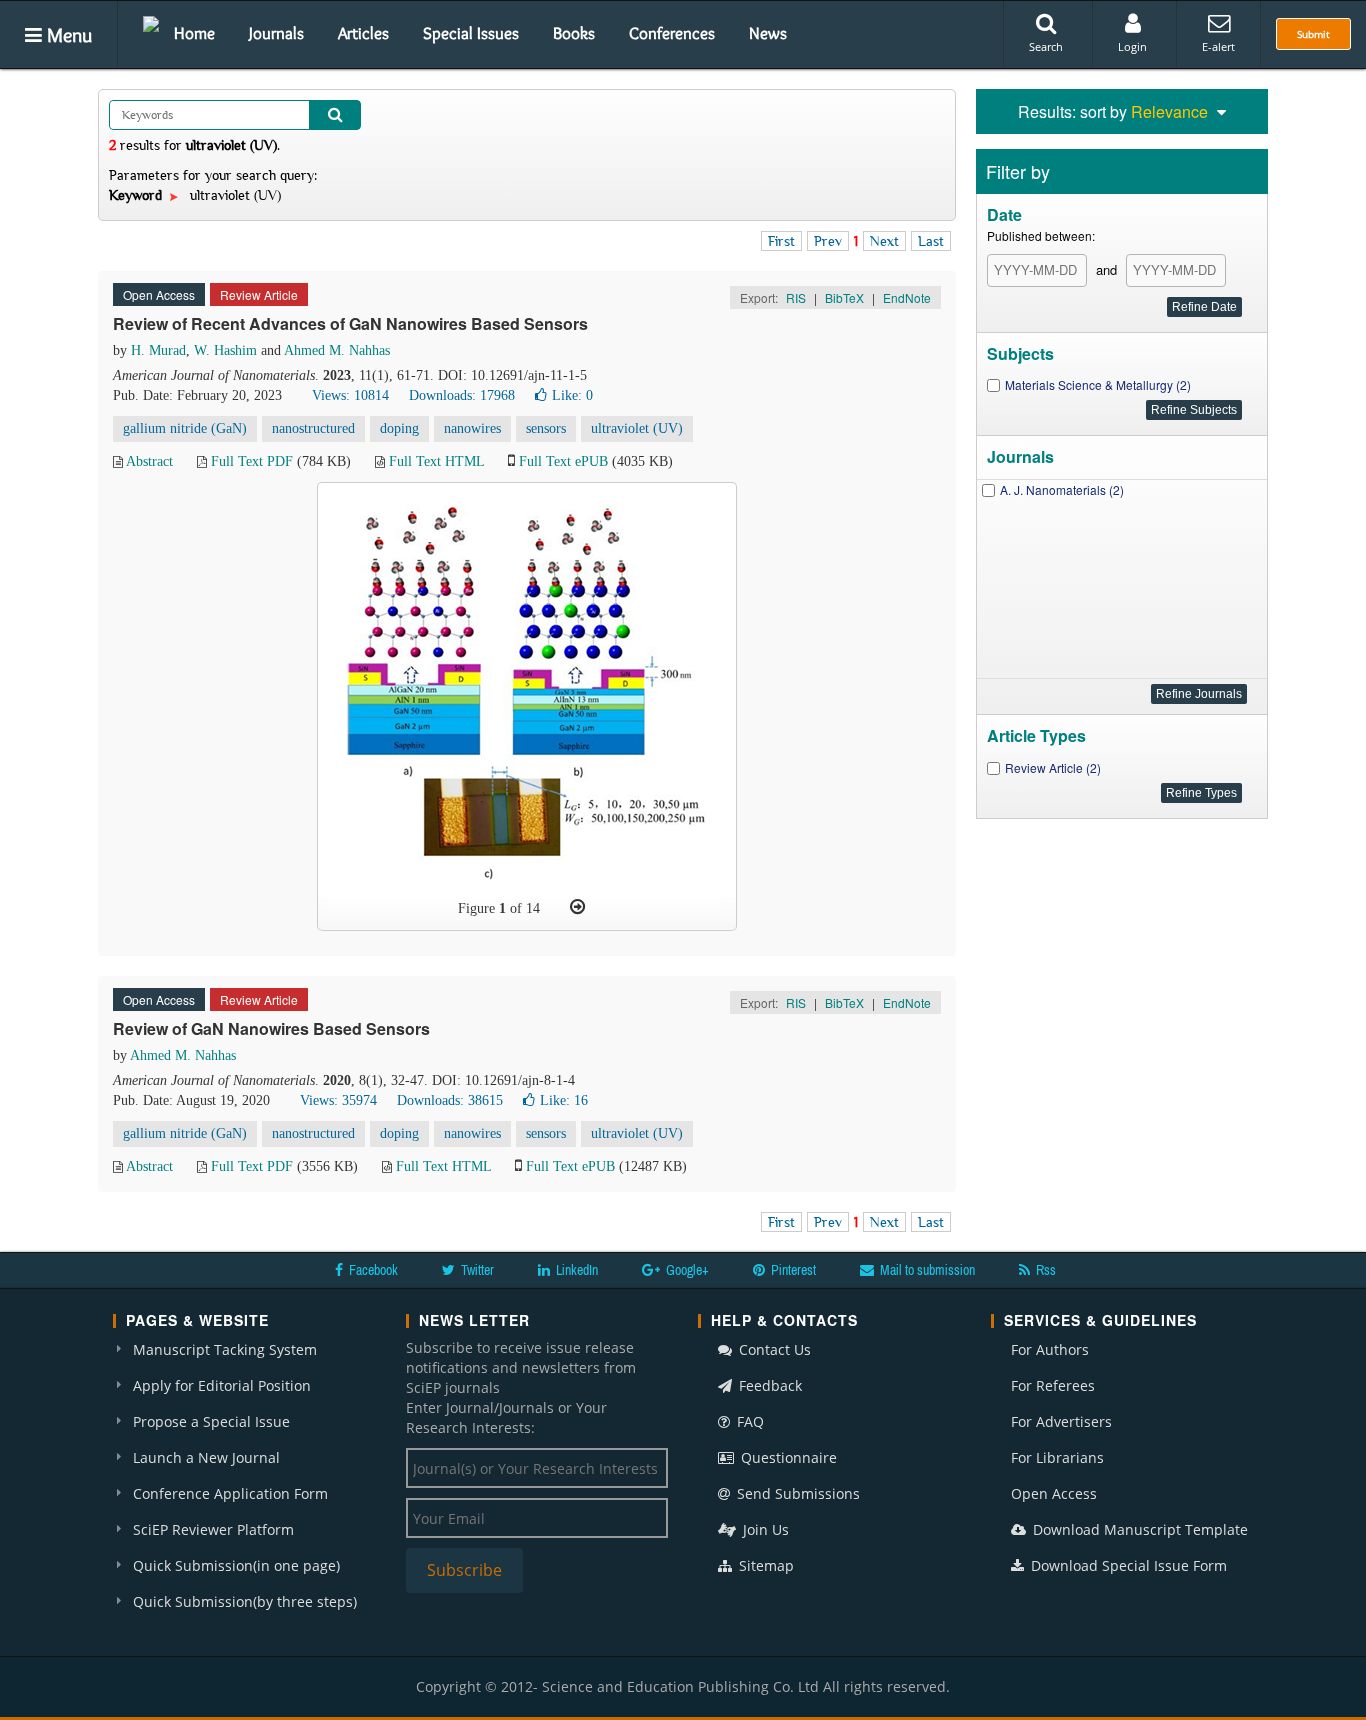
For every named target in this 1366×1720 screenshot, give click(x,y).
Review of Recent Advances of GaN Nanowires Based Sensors (350, 323)
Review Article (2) (1053, 767)
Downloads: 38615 (450, 1100)
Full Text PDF (252, 461)
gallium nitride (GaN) (185, 428)
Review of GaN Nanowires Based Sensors (271, 1028)
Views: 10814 (350, 395)
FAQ (748, 1421)
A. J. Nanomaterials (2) (1062, 489)
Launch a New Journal (206, 1457)
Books (574, 33)
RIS (796, 297)
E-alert (1218, 46)
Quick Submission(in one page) (236, 1565)
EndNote (907, 297)
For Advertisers (1061, 1421)
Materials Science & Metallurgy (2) (1098, 384)
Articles (363, 33)
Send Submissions (796, 1493)
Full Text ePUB (563, 461)
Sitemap (764, 1565)
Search (1046, 46)
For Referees (1053, 1385)
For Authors (1050, 1349)
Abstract (149, 461)
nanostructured (313, 428)
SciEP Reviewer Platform (213, 1529)
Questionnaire (787, 1457)
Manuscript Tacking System (225, 1349)
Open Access (1054, 1493)
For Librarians (1057, 1457)
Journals (276, 33)
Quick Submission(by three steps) (245, 1601)
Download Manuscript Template (1138, 1529)
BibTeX (844, 297)
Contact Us (773, 1349)
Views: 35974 (338, 1100)
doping (399, 428)
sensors (546, 428)
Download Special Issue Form (1127, 1565)
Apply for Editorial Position (222, 1385)
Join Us (764, 1529)
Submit (1313, 34)
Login (1132, 46)
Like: (572, 395)
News (768, 33)
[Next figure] (577, 907)
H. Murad (158, 350)
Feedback (768, 1385)
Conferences (672, 33)
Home (194, 33)
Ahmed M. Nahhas (337, 350)
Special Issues (471, 33)
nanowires (472, 428)
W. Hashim (225, 350)
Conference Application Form (230, 1493)
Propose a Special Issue (211, 1421)
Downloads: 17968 (462, 395)
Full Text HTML (436, 461)
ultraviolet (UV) (637, 428)
